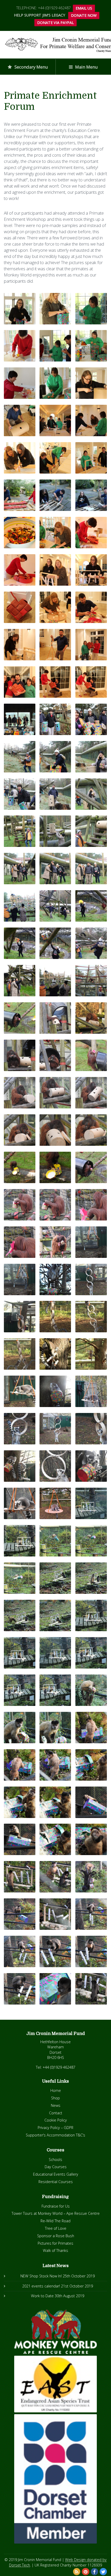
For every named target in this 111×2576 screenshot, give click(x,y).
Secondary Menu (31, 67)
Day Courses (56, 2167)
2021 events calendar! (41, 2286)
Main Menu (86, 67)
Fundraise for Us (56, 2206)
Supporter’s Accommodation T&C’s (55, 2135)
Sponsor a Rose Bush (56, 2236)
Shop (55, 2098)
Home (56, 2090)
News (56, 2105)
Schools (55, 2160)
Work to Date (42, 2296)
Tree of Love (56, 2228)
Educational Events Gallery (56, 2174)
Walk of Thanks (55, 2250)
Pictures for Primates (55, 2243)
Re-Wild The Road (55, 2221)
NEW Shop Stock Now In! (41, 2276)
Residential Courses (56, 2182)
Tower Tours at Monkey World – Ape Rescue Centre (56, 2213)
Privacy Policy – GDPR (55, 2128)
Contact (56, 2113)
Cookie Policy (56, 2120)
